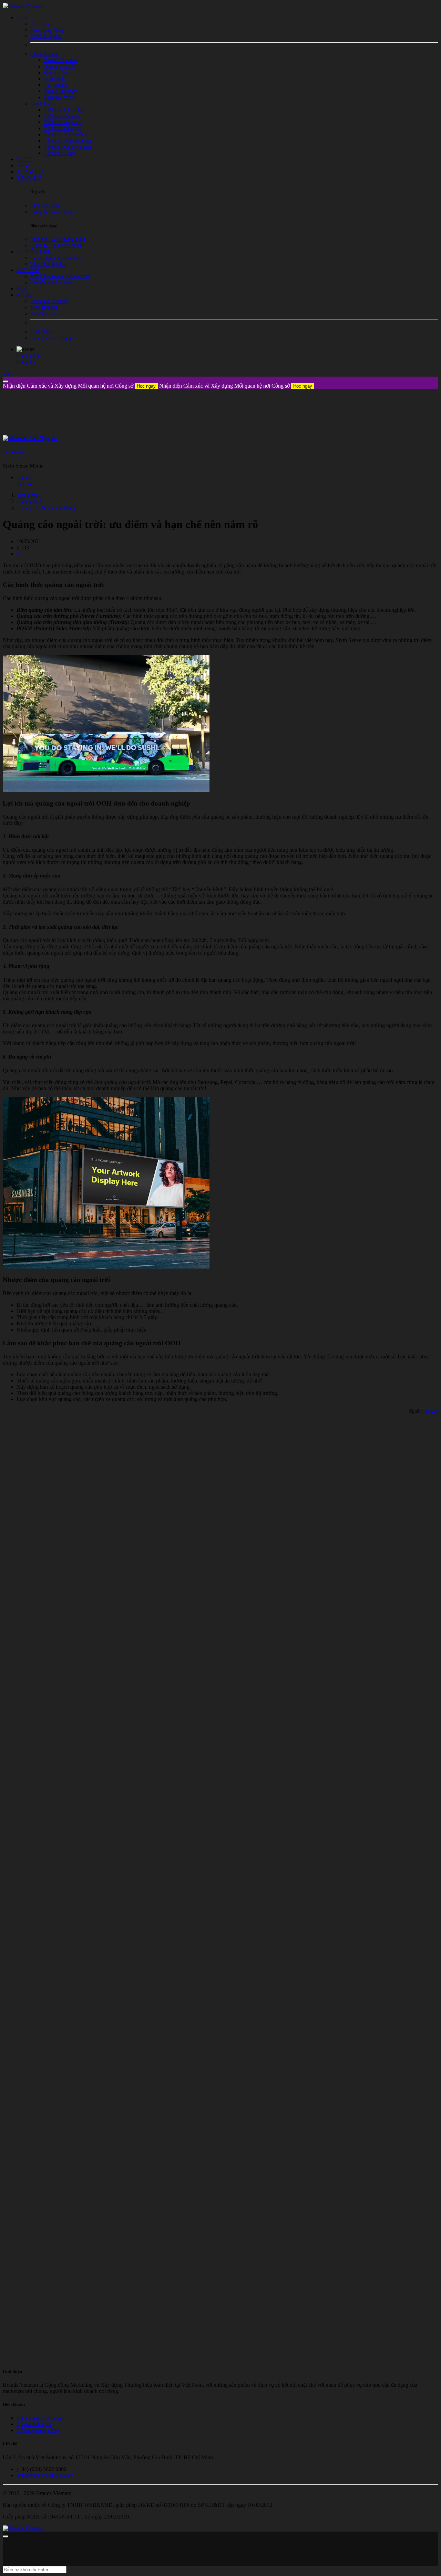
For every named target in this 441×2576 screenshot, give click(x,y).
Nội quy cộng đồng (38, 2430)
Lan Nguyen (13, 452)
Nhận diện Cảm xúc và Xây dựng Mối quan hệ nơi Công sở (79, 386)
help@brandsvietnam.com (45, 2475)
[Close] (6, 381)
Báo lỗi (24, 483)
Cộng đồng (29, 501)
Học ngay (146, 386)
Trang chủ (28, 495)
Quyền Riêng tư (34, 2424)
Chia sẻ (25, 477)
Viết (7, 373)
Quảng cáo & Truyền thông (47, 508)
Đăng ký (26, 362)
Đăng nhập (29, 355)
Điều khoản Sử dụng (39, 2418)
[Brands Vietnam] (23, 6)
